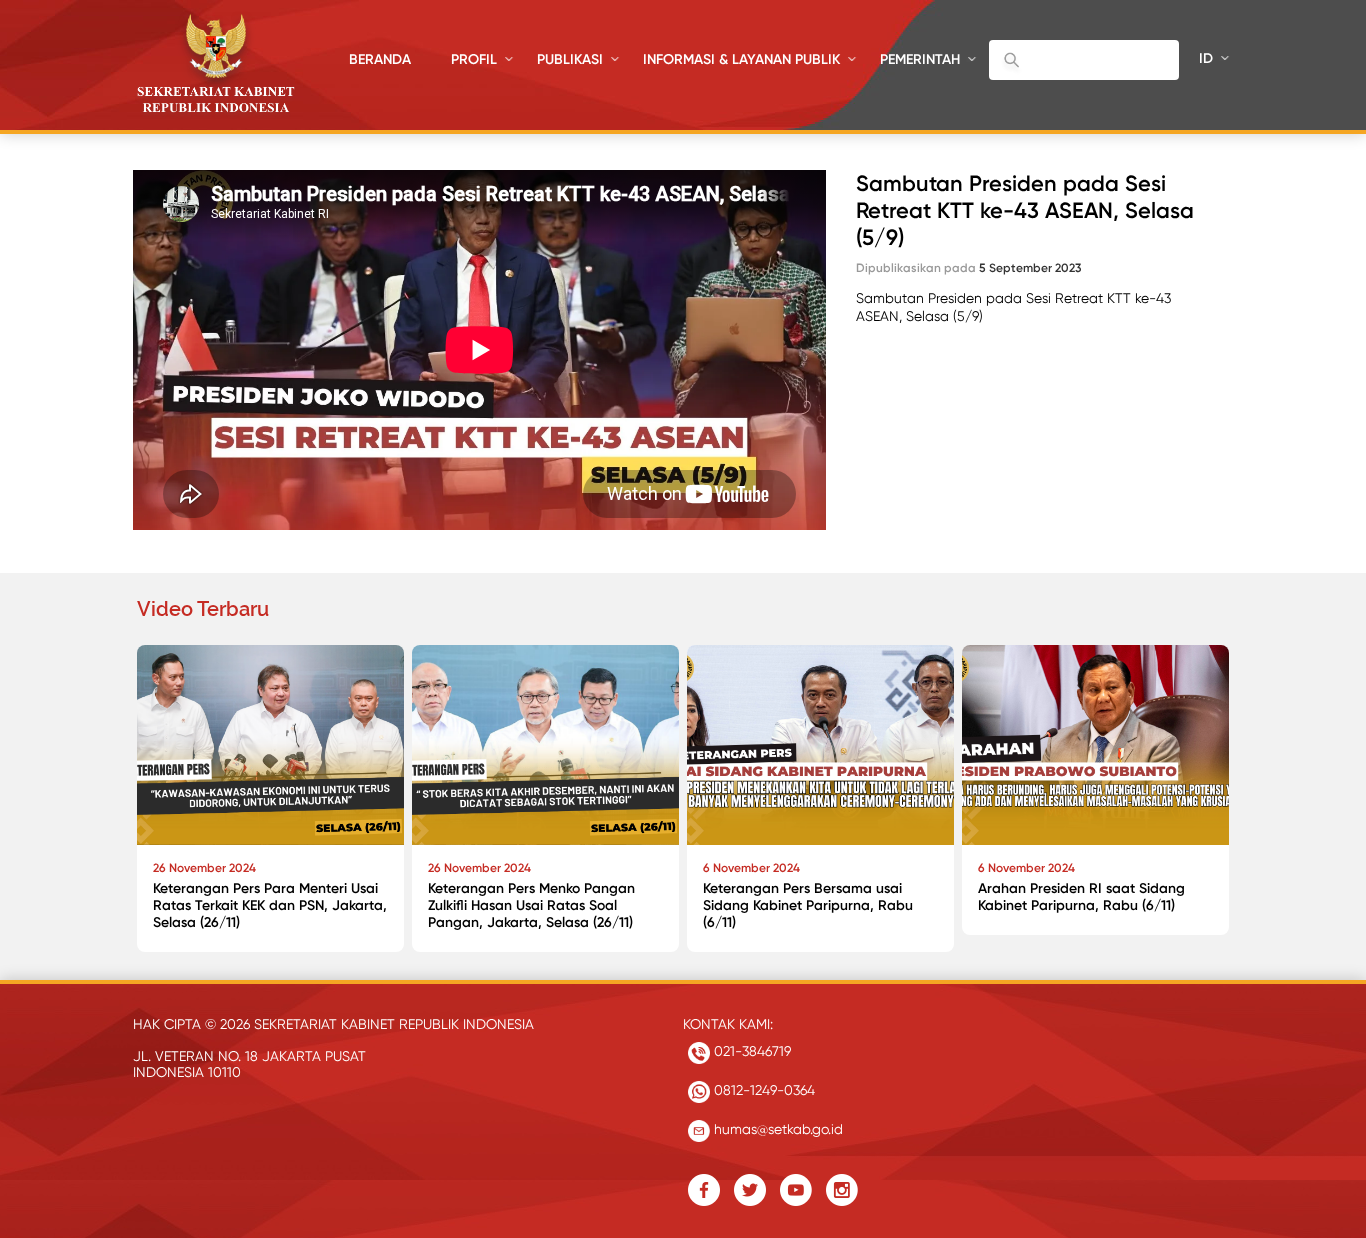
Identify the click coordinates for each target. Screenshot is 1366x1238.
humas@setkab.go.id (776, 1129)
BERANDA (380, 59)
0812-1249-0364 (762, 1090)
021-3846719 (750, 1051)
